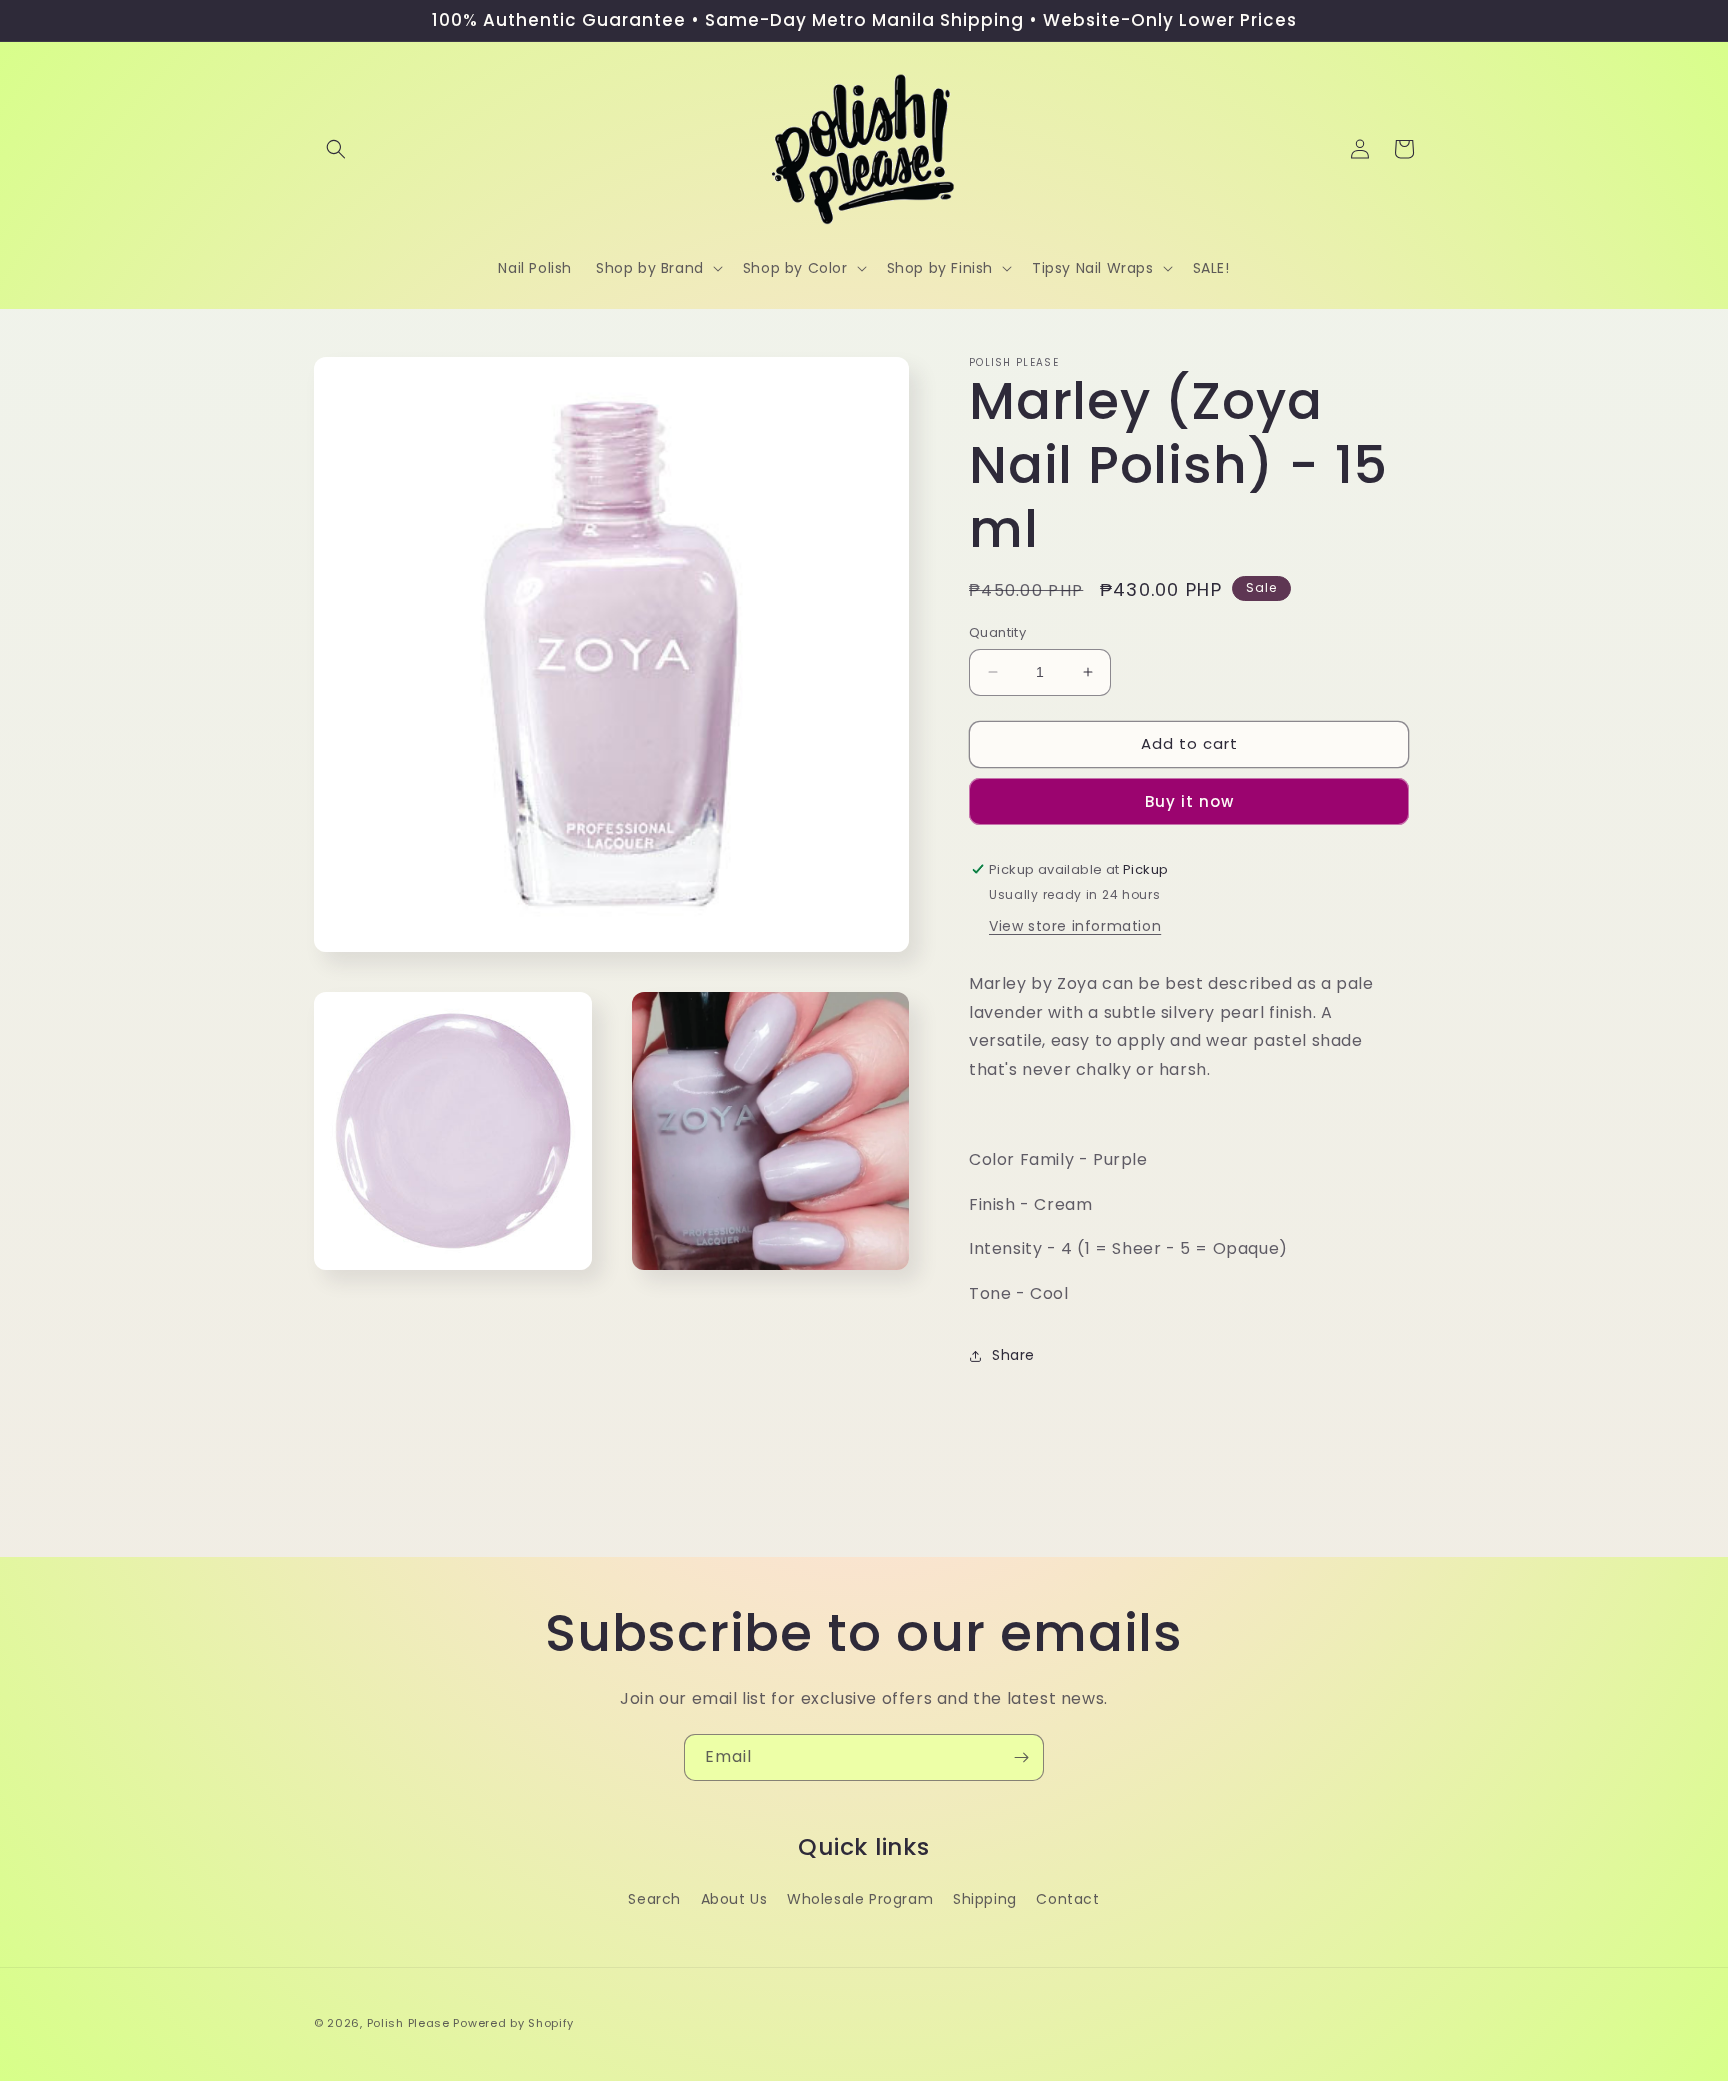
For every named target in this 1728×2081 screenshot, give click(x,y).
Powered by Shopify (513, 2023)
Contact (1067, 1899)
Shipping (985, 1899)
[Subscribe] (1021, 1757)
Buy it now (1189, 801)
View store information (1075, 926)
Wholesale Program (860, 1899)
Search (654, 1899)
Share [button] (1013, 1355)
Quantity (997, 632)
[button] (336, 149)
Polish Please (408, 2023)
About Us (734, 1899)
